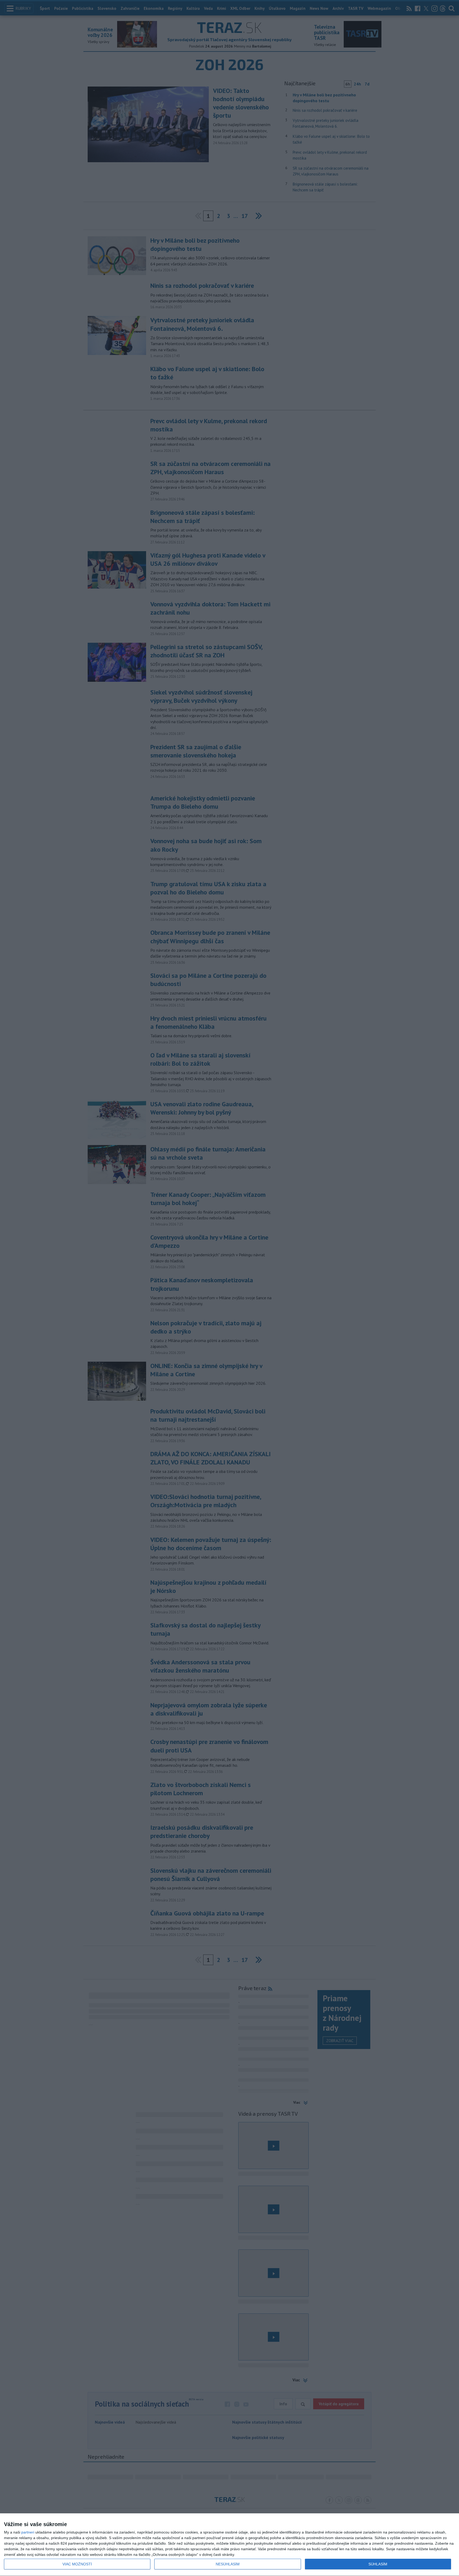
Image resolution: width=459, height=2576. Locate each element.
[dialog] (229, 2545)
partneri (28, 2532)
